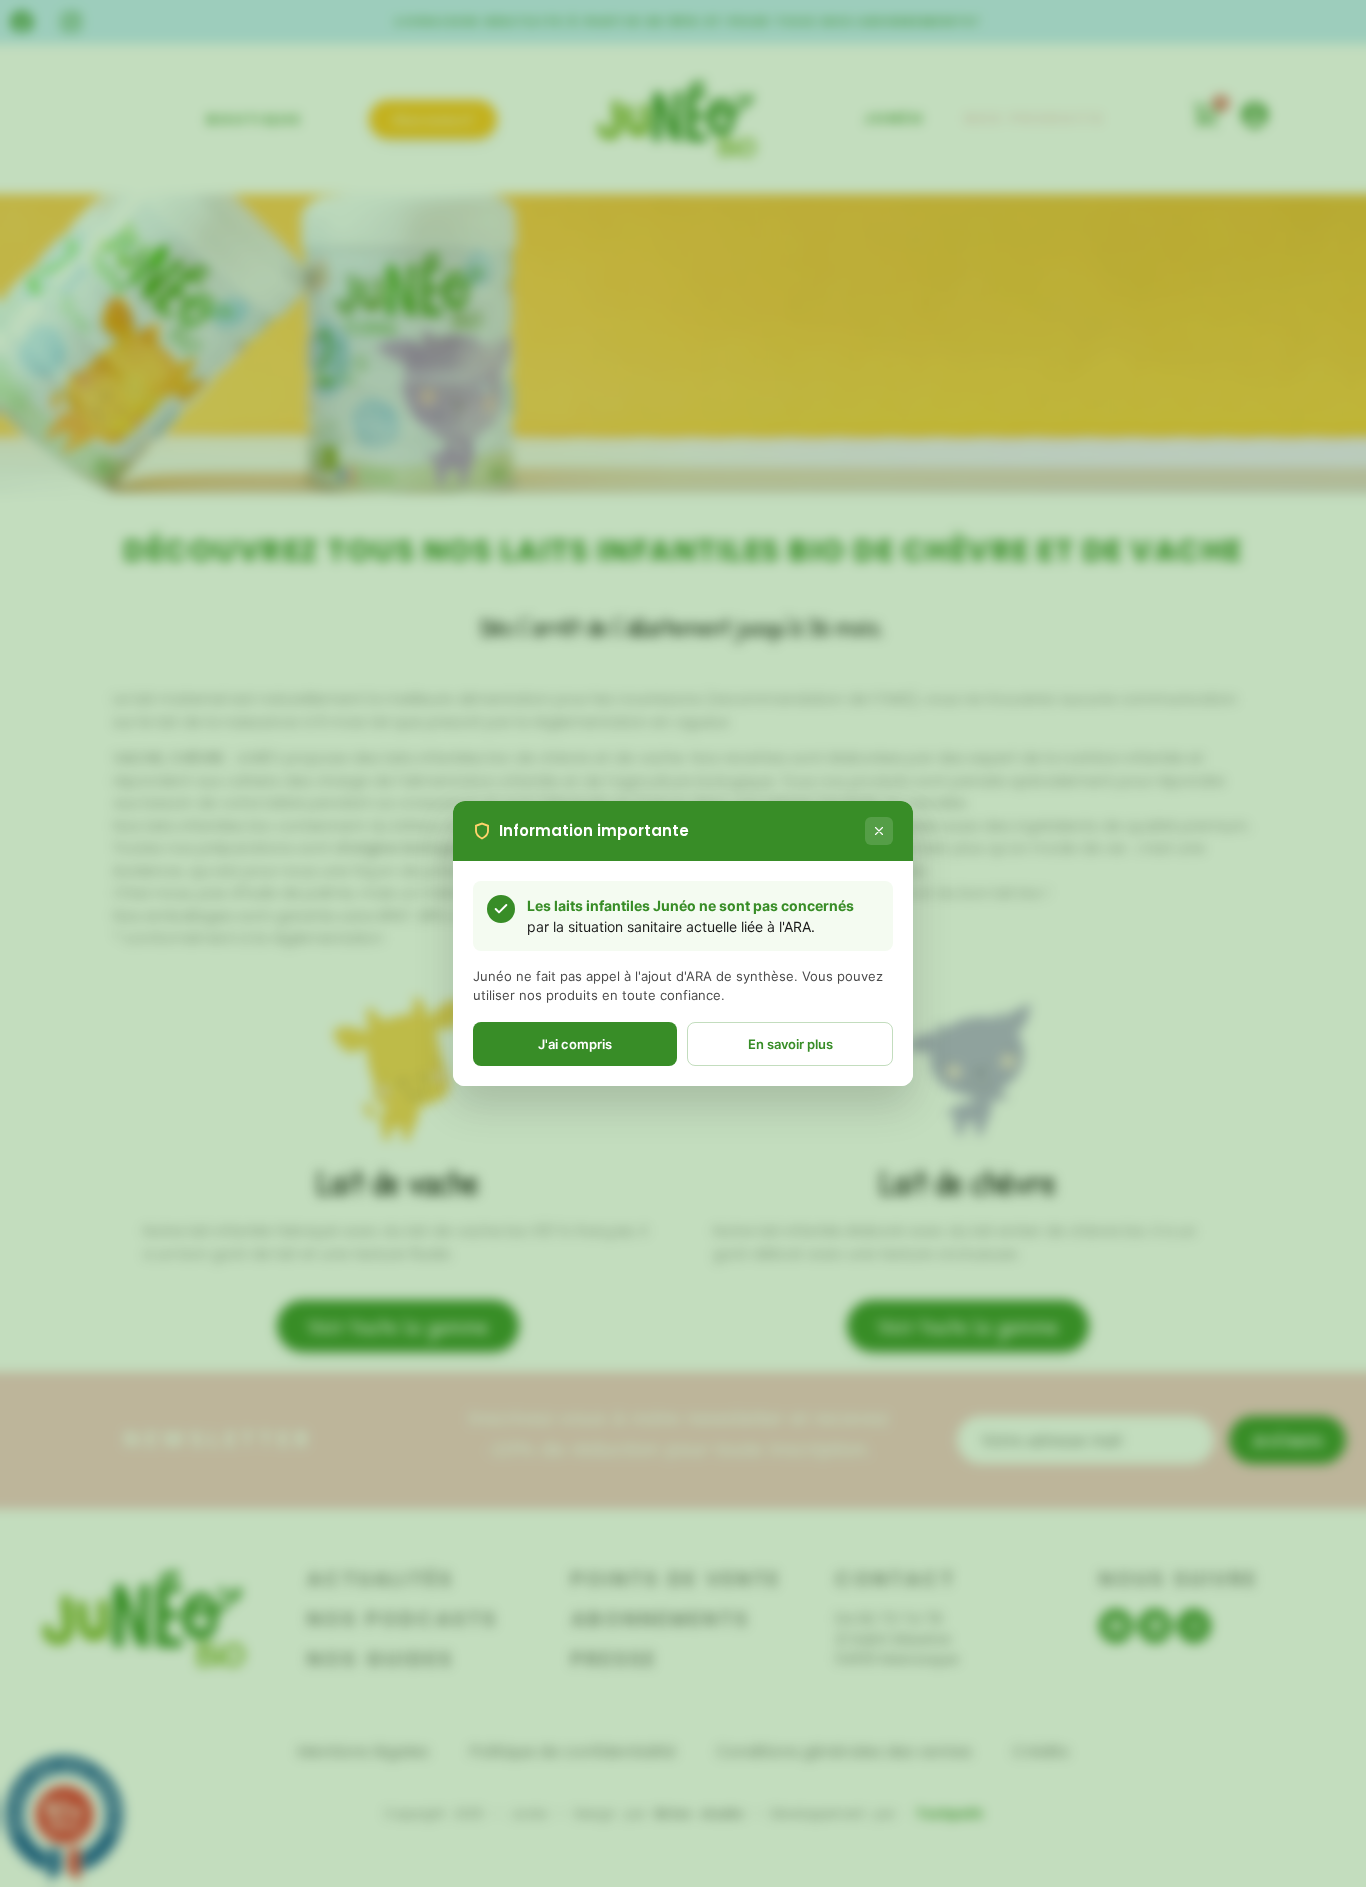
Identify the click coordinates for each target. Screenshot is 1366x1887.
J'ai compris (575, 1044)
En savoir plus (790, 1044)
